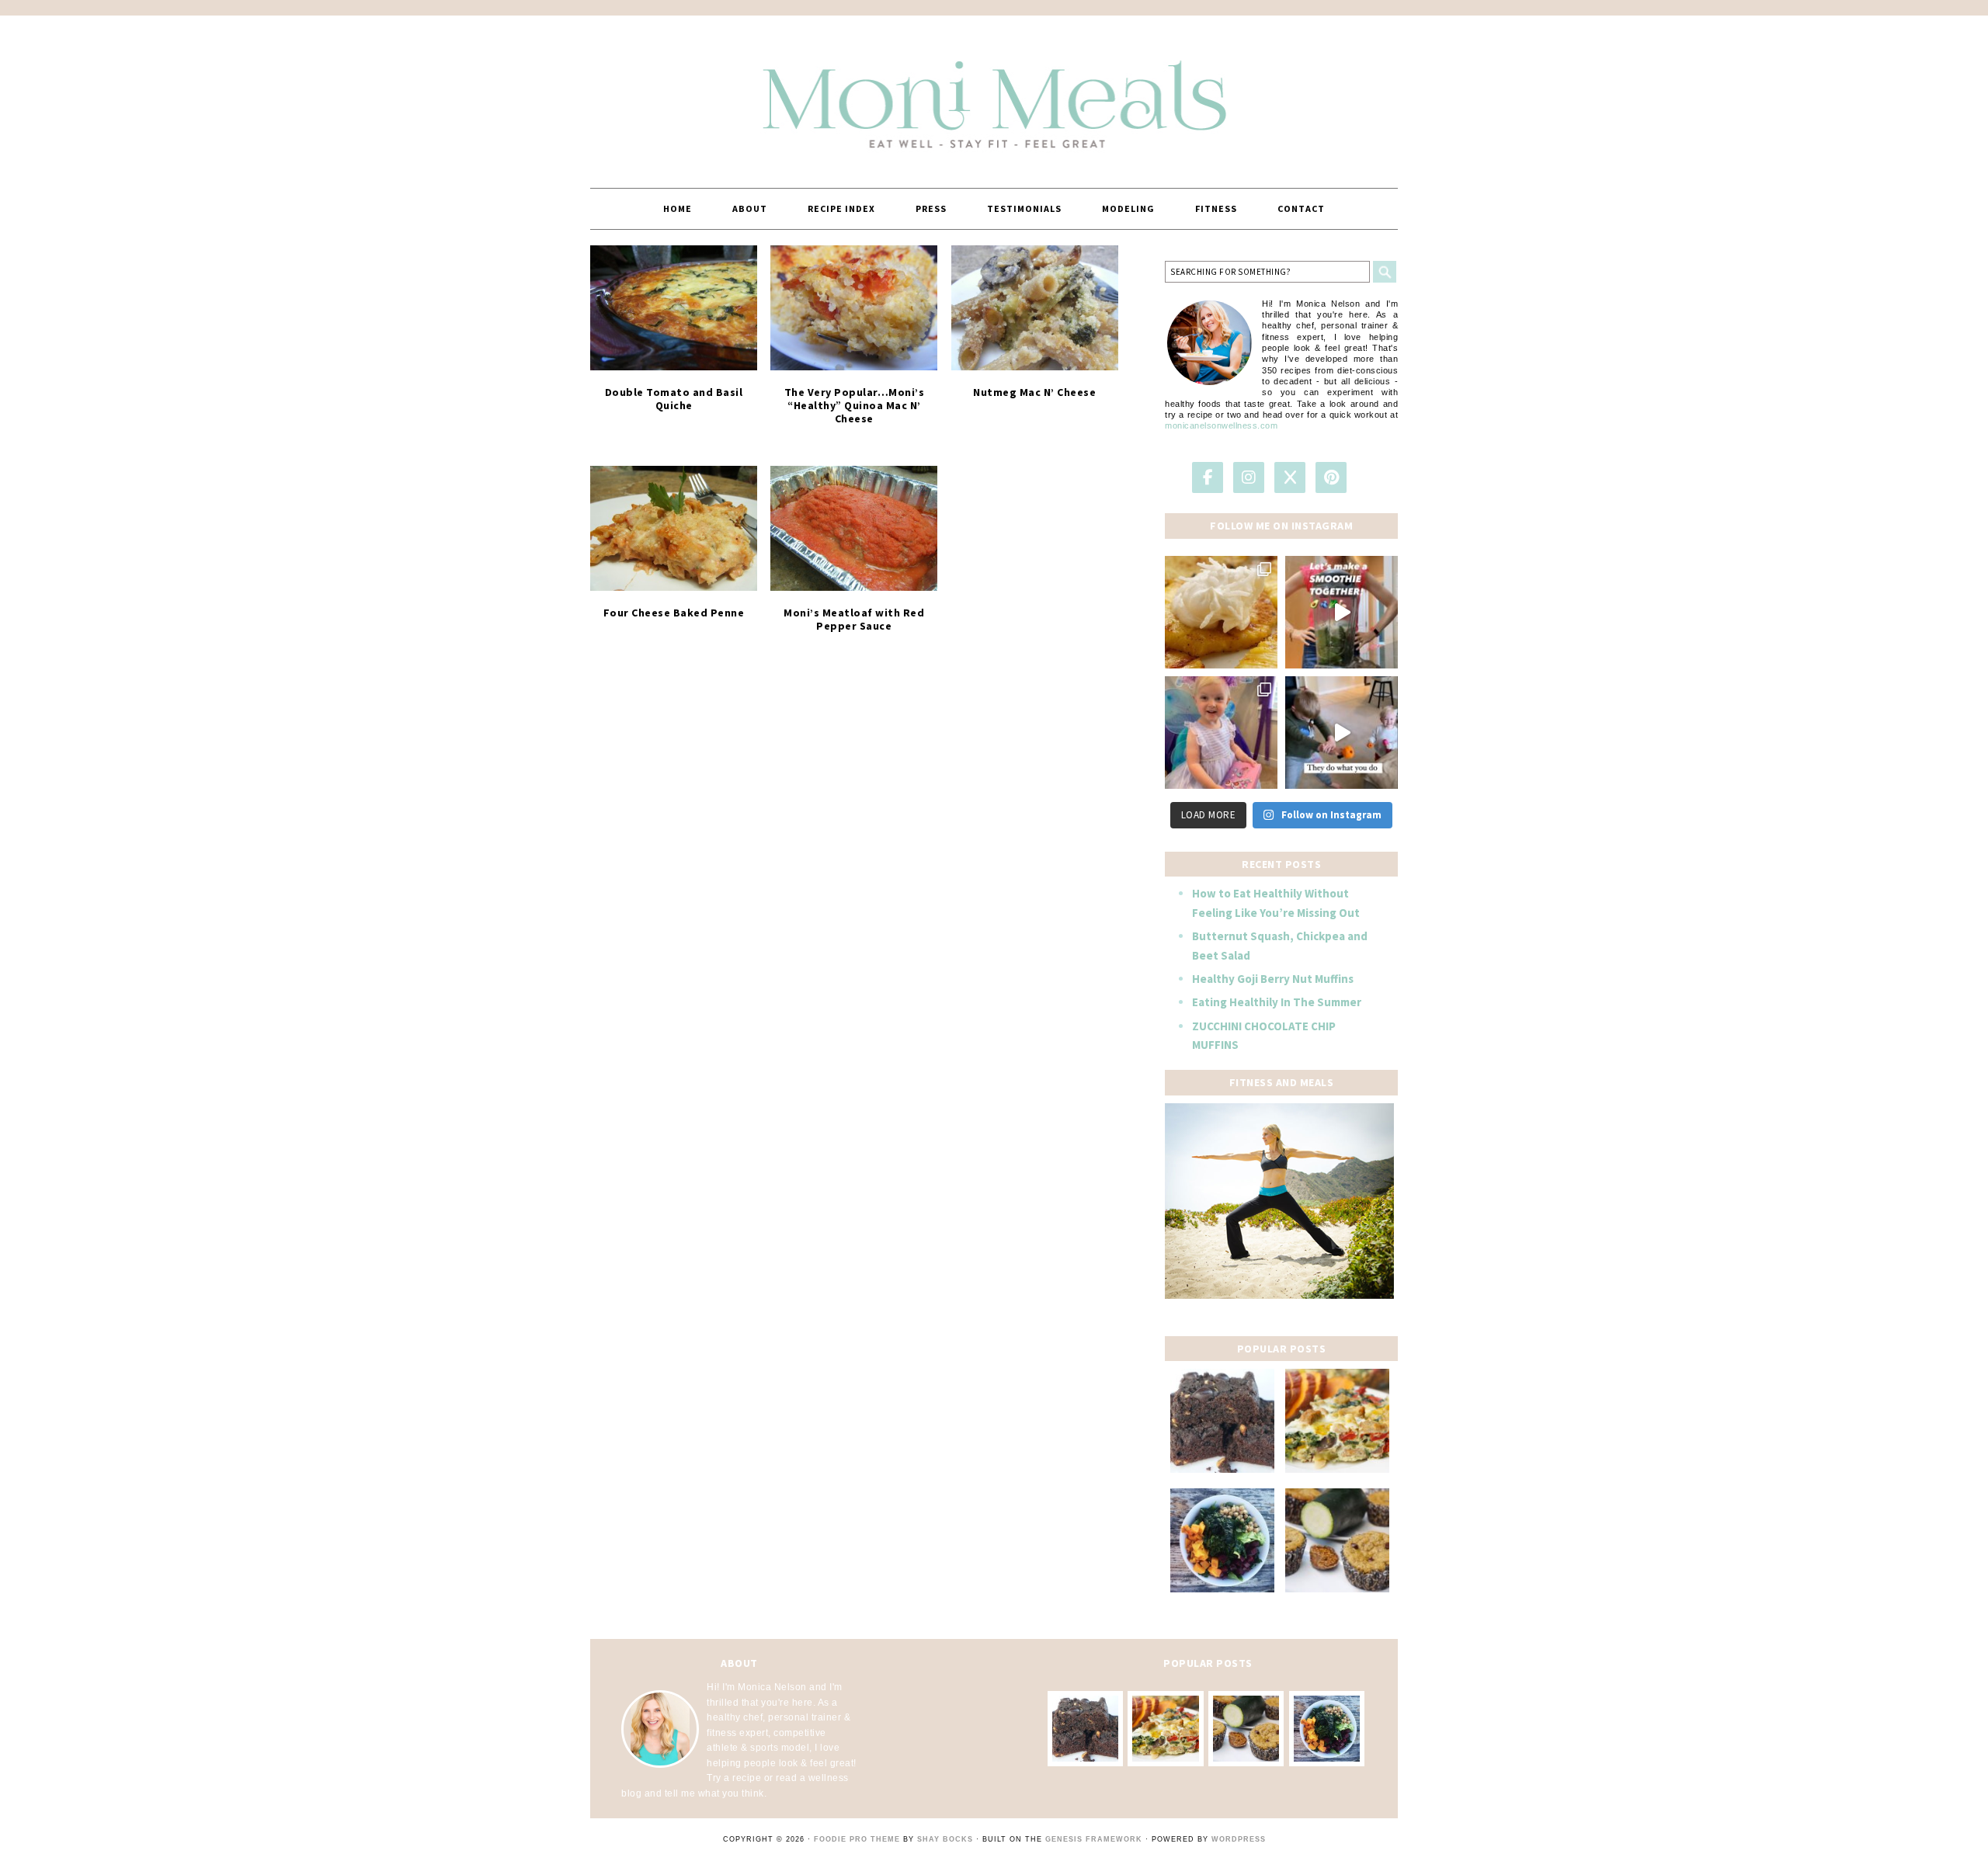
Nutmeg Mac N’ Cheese (1034, 392)
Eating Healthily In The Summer (1277, 1002)
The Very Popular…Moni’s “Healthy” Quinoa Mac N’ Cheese (855, 405)
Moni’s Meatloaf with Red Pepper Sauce (854, 619)
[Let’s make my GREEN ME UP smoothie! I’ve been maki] (1342, 612)
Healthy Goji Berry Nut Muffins (1273, 979)
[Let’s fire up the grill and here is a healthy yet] (1221, 612)
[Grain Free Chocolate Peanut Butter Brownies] (1222, 1421)
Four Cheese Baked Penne (674, 613)
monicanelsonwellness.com (1221, 425)
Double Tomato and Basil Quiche (674, 399)
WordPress (1239, 1839)
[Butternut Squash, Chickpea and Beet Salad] (1222, 1540)
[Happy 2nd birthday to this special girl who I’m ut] (1221, 733)
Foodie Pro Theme (857, 1839)
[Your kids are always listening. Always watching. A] (1342, 733)
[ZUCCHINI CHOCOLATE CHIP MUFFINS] (1337, 1540)
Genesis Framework (1094, 1839)
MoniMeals (994, 95)
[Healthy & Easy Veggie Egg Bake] (1337, 1421)
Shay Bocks (945, 1839)
